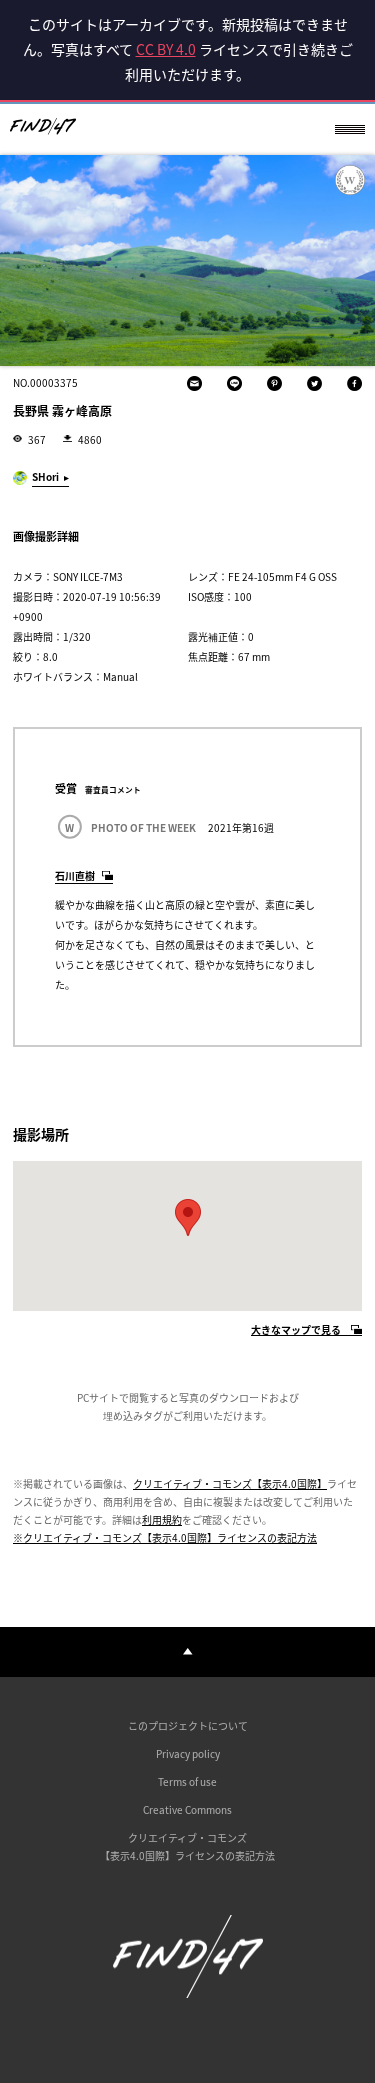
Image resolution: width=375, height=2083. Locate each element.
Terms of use (187, 1781)
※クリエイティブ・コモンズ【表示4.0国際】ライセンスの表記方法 (165, 1537)
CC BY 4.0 (166, 49)
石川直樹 (75, 875)
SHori (45, 476)
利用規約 (162, 1519)
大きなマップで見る (296, 1330)
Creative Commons (187, 1809)
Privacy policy (188, 1753)
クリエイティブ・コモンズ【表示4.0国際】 (230, 1483)
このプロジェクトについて (188, 1725)
